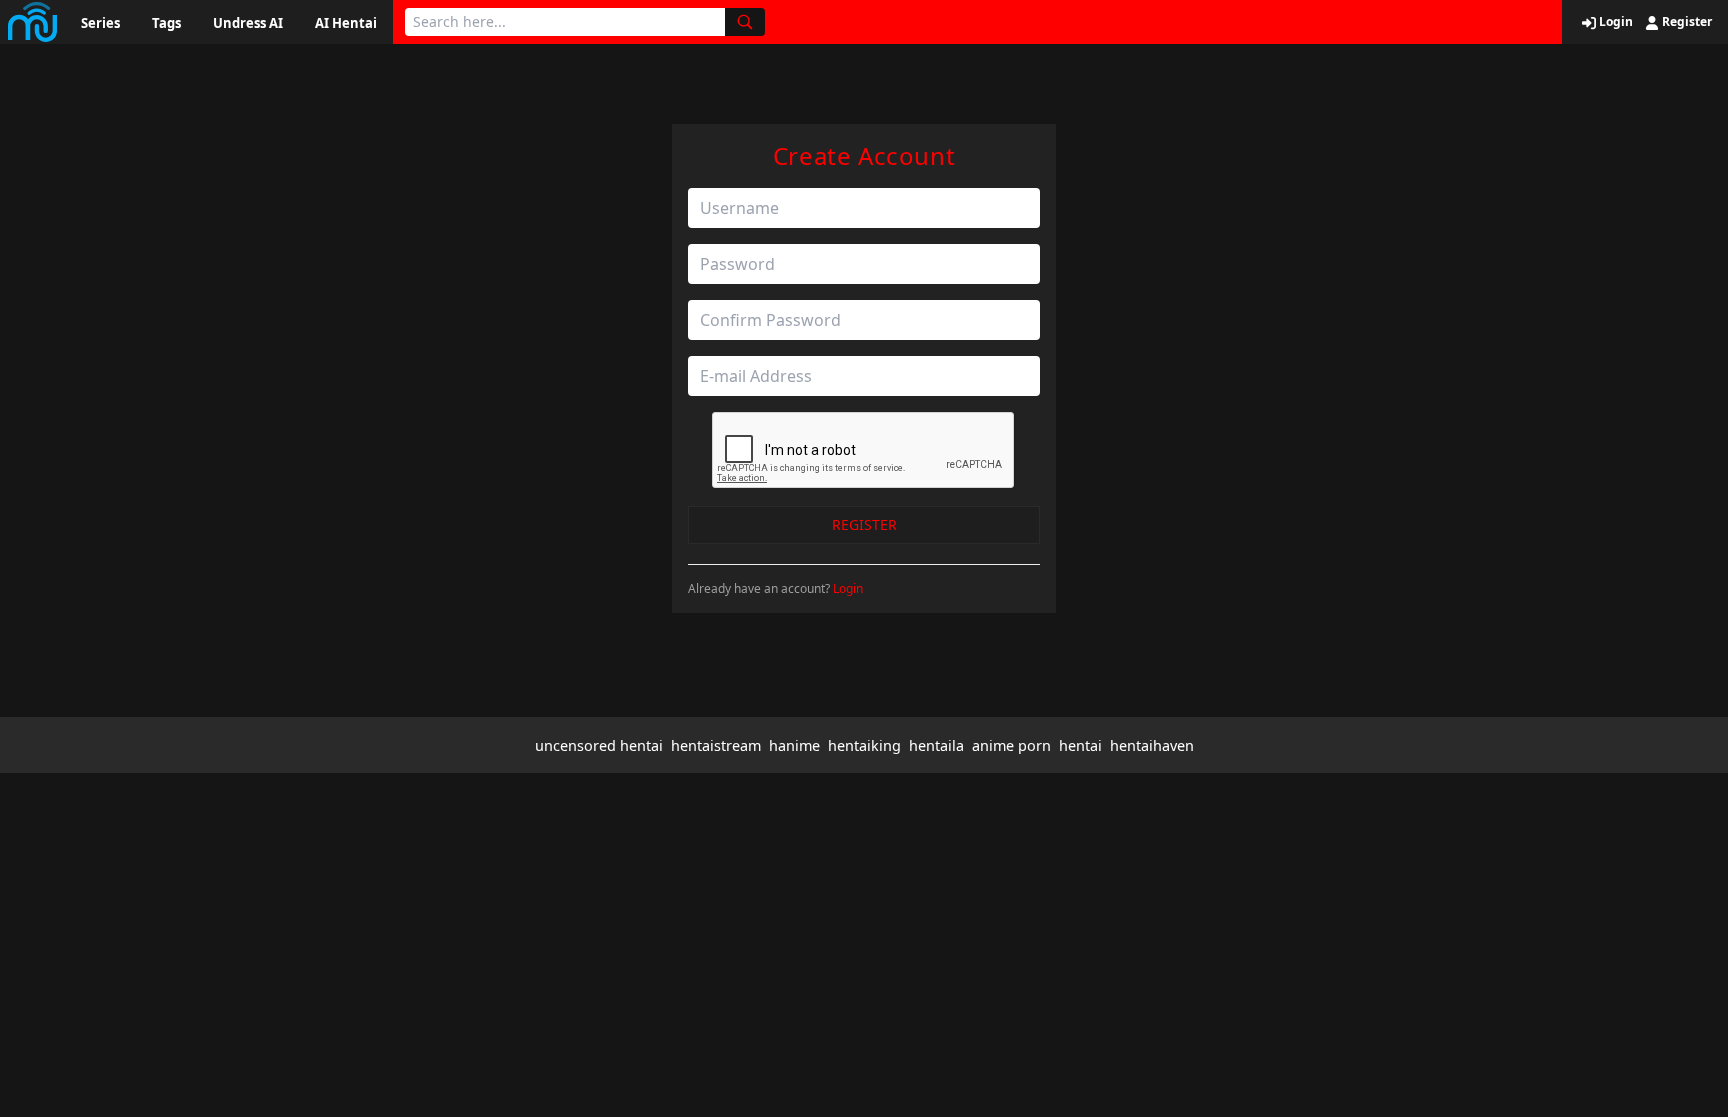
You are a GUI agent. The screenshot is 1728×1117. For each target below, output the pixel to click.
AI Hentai (346, 23)
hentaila (936, 745)
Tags (166, 23)
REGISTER (864, 524)
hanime (794, 745)
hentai (1080, 745)
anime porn (1011, 745)
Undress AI (248, 23)
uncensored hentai (599, 745)
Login (1614, 22)
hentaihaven (1152, 745)
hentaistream (716, 745)
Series (100, 23)
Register (1685, 22)
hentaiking (864, 745)
